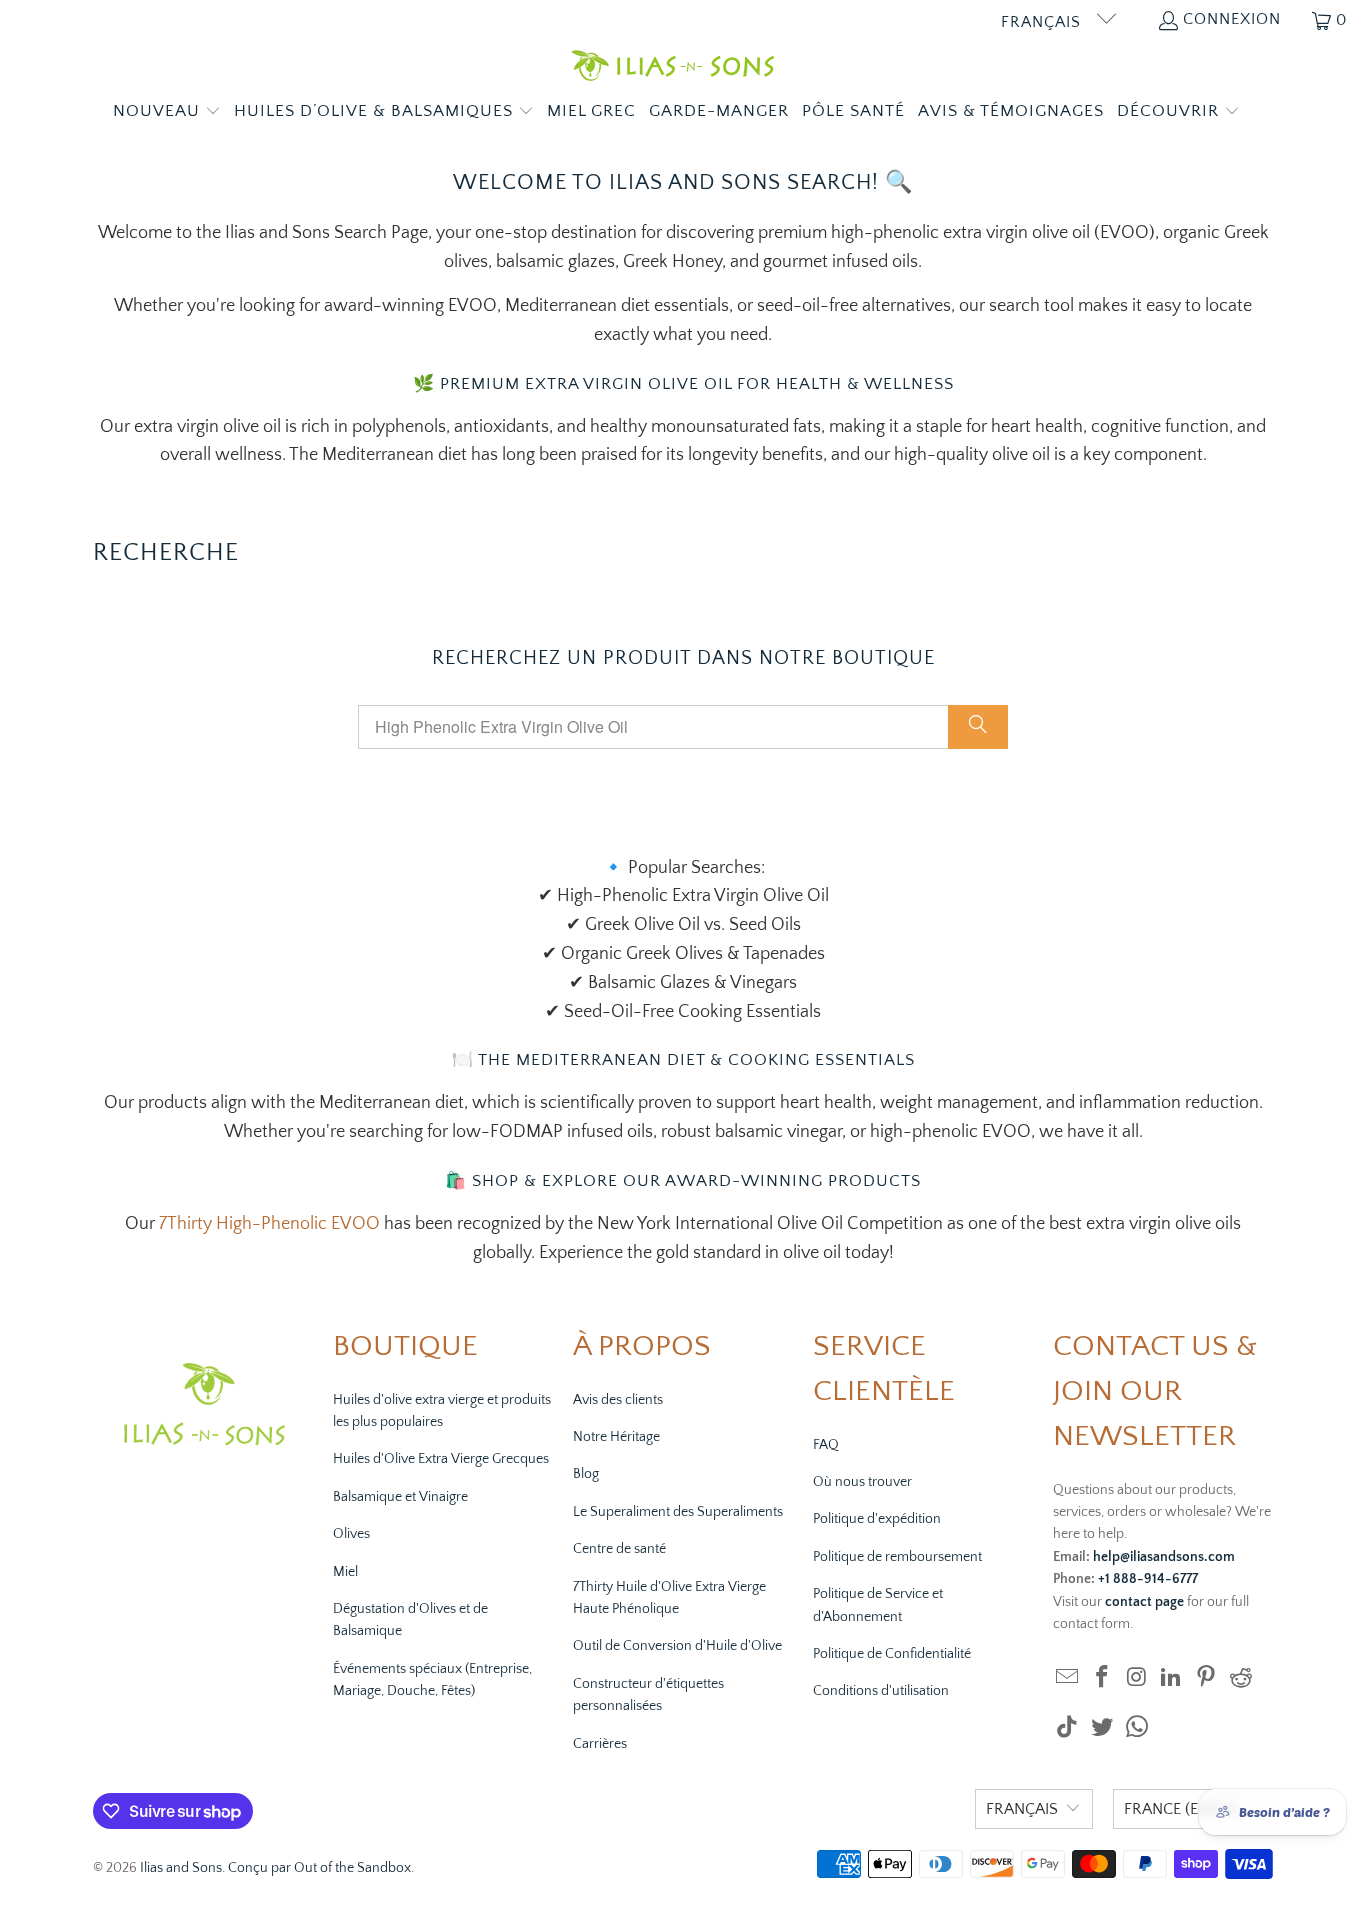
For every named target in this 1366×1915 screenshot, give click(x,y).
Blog (586, 1474)
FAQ (826, 1445)
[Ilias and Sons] (673, 68)
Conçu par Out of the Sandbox (319, 1868)
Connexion (1232, 19)
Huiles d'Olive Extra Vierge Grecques (441, 1459)
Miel (345, 1572)
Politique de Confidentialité (892, 1654)
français (1043, 22)
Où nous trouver (862, 1482)
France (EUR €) (1181, 1809)
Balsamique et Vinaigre (400, 1497)
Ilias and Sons (181, 1868)
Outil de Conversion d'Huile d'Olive (677, 1646)
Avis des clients (618, 1400)
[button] (167, 113)
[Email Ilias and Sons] (1068, 1678)
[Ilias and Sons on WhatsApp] (1137, 1728)
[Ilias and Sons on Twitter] (1103, 1728)
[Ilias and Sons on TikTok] (1068, 1728)
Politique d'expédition (877, 1519)
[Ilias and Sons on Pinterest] (1207, 1678)
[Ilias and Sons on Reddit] (1241, 1678)
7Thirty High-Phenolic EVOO (267, 1224)
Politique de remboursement (897, 1557)
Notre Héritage (616, 1437)
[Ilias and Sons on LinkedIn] (1172, 1678)
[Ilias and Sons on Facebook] (1103, 1678)
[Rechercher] (978, 727)
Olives (351, 1534)
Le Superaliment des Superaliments (678, 1512)
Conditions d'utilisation (881, 1691)
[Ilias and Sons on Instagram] (1137, 1678)
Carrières (600, 1744)
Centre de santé (619, 1549)
